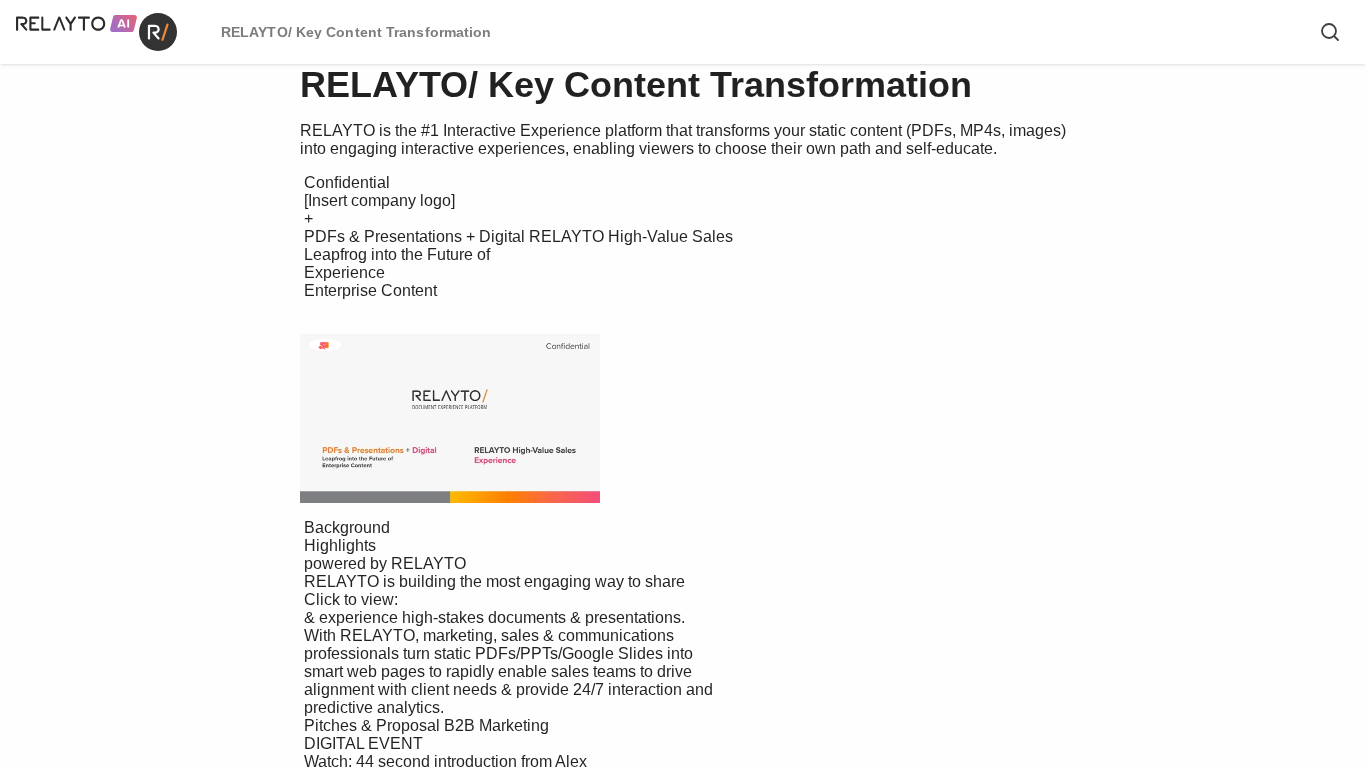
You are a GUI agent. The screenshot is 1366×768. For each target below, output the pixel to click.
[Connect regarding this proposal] (323, 346)
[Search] (1330, 32)
